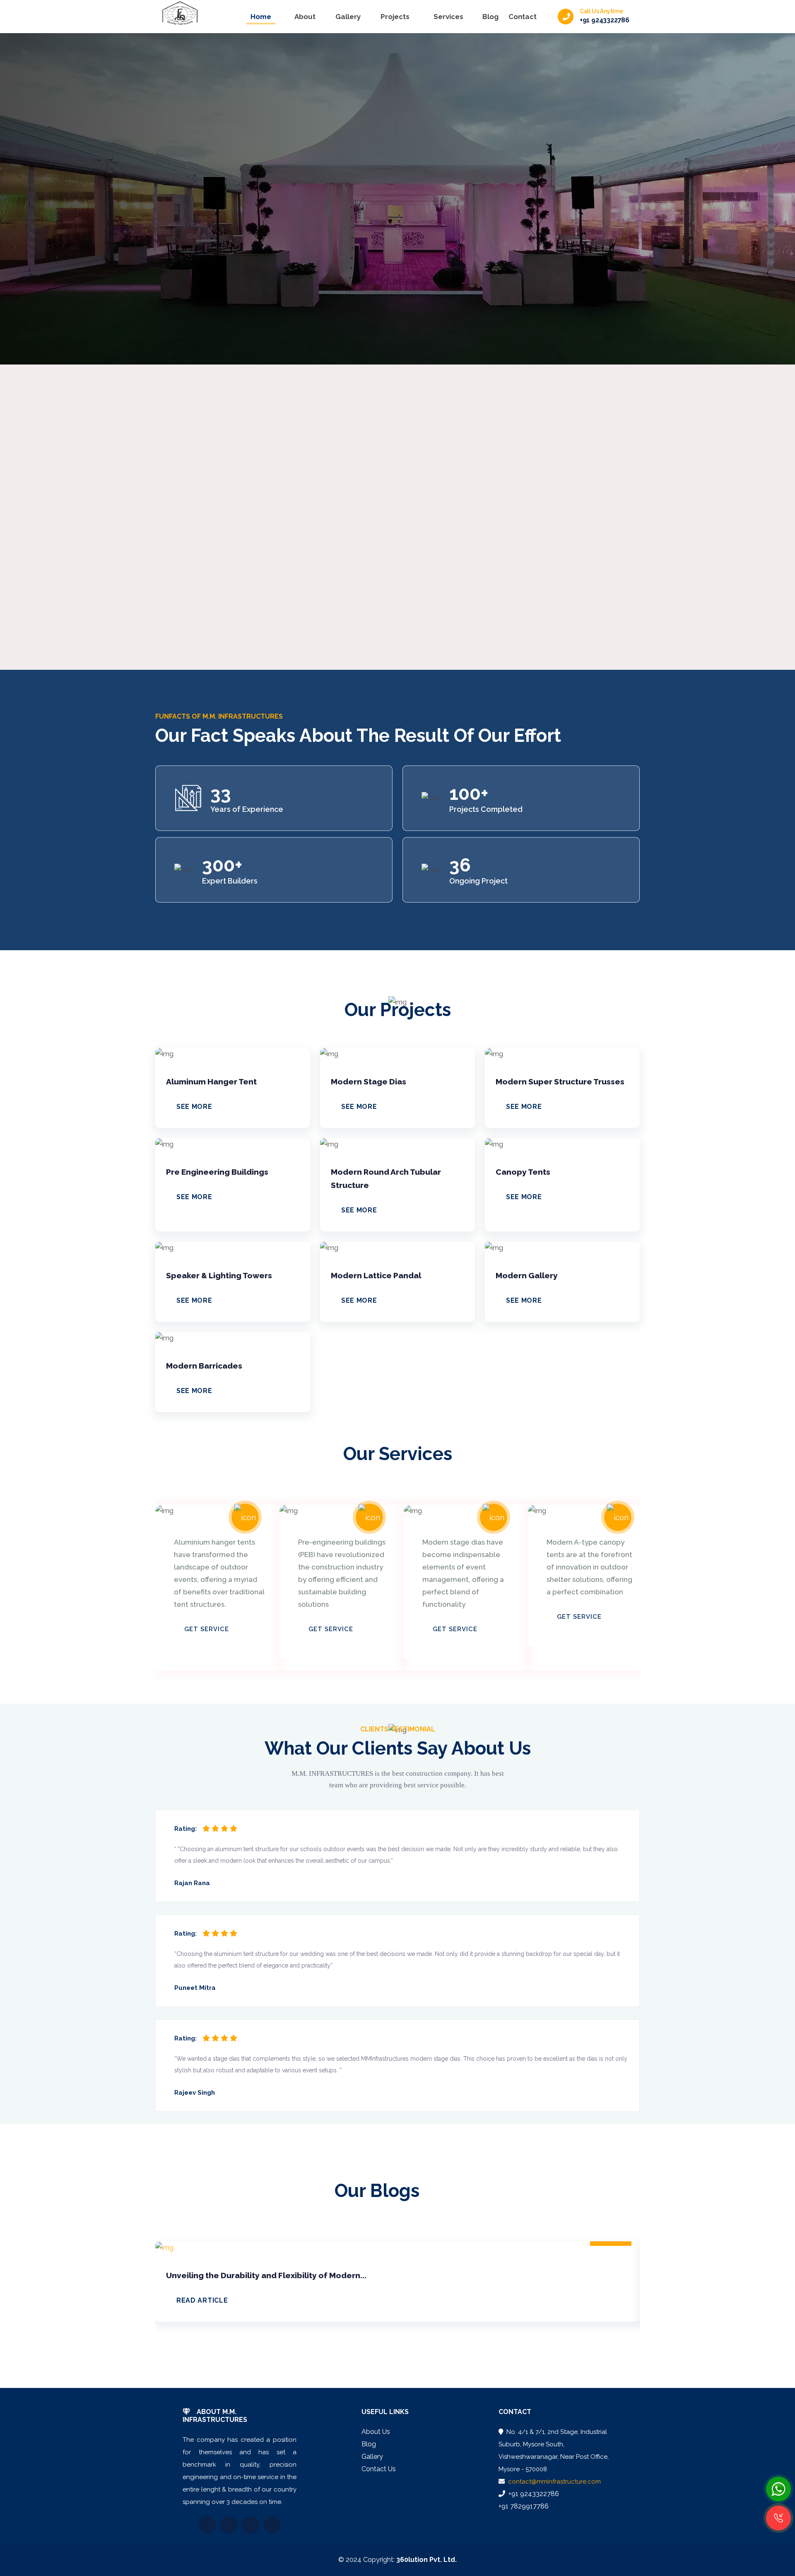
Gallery (348, 17)
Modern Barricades (204, 1366)
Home (261, 17)
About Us (376, 2432)
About (305, 17)
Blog (490, 17)
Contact (523, 17)
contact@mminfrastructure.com (554, 2482)
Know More (84, 229)
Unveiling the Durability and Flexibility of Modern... (266, 2275)
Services (448, 17)
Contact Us (379, 2469)
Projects (395, 17)
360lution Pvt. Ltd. (426, 2560)
